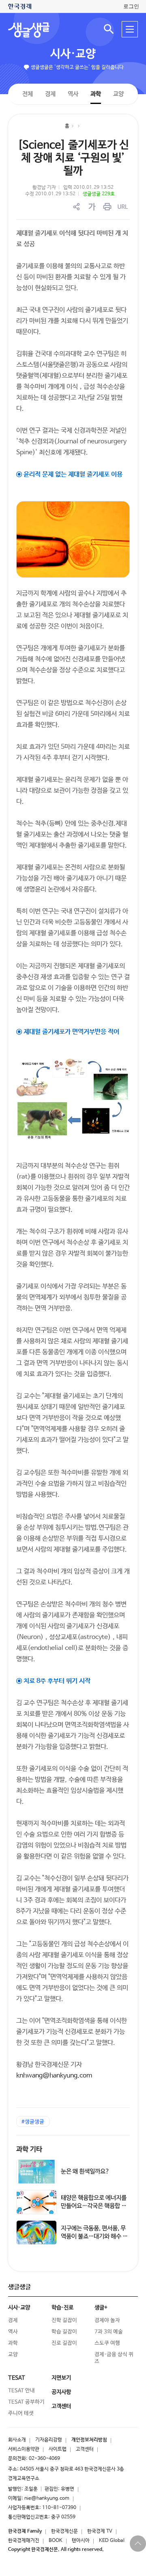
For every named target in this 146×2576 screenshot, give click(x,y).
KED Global (112, 2541)
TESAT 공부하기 (26, 2402)
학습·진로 (62, 2308)
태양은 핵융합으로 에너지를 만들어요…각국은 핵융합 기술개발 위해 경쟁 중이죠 (94, 2206)
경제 (50, 94)
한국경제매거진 (24, 2541)
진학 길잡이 (64, 2320)
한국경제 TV (100, 2531)
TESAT (17, 2378)
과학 (96, 94)
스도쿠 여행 (107, 2343)
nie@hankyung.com (47, 2498)
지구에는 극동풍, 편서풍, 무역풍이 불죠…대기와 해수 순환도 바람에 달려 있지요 (94, 2236)
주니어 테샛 (21, 2413)
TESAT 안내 (21, 2391)
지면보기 (61, 2378)
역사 (73, 94)
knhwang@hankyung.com (54, 2076)
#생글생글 (33, 2122)
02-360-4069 (44, 2459)
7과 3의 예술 (109, 2332)
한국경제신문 (64, 2531)
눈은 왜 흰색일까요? (85, 2171)
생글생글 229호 (99, 194)
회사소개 (17, 2440)
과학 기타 (29, 2150)
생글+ (101, 2308)
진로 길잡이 (64, 2343)
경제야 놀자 (107, 2320)
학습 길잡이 (64, 2332)
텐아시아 (81, 2541)
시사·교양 (73, 54)
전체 (28, 94)
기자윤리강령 (49, 2440)
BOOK (56, 2541)
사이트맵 (58, 2449)
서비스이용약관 (24, 2449)
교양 (118, 94)
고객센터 (85, 2449)
